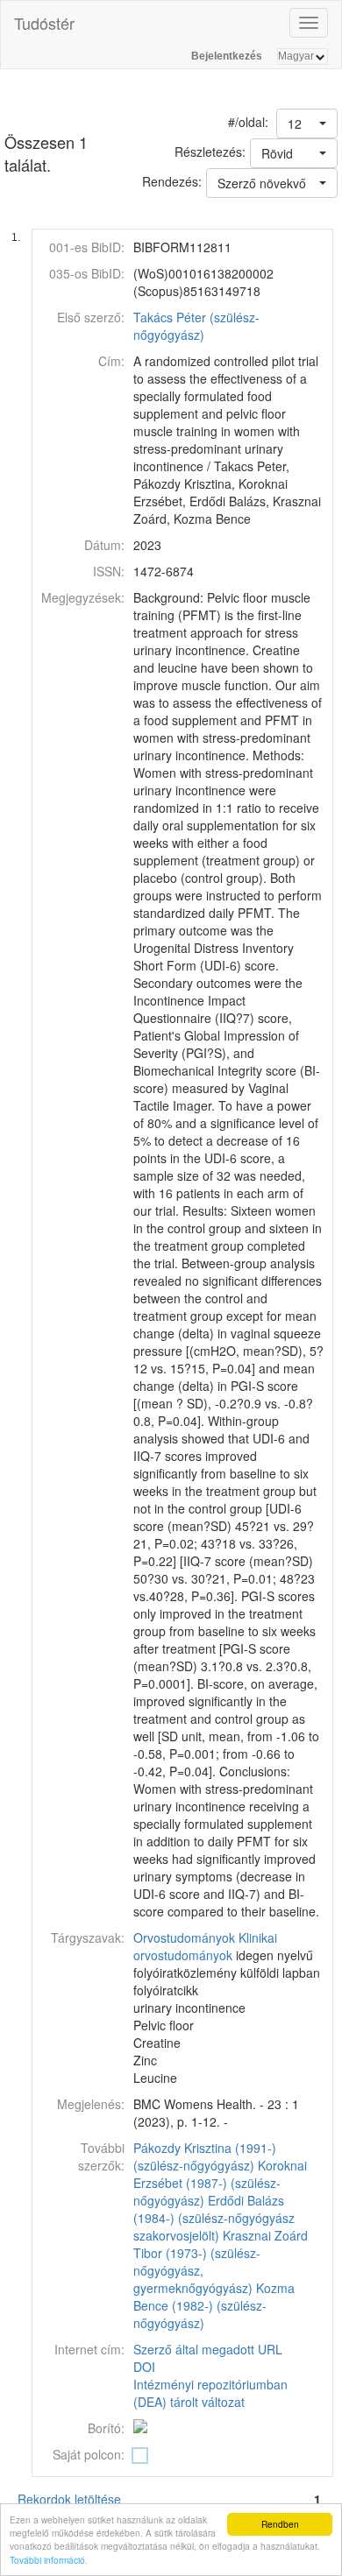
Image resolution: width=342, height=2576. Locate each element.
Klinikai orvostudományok (205, 1946)
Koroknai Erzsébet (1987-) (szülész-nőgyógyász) (220, 2183)
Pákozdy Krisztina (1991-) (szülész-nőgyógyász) (205, 2156)
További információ (47, 2560)
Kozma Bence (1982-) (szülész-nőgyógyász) (214, 2305)
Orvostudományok (184, 1937)
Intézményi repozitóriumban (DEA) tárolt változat (210, 2393)
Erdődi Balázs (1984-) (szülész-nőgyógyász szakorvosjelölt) (214, 2218)
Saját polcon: (89, 2454)
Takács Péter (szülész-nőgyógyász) (196, 326)
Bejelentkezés (227, 56)
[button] (307, 124)
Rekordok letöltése (69, 2499)
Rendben (280, 2524)
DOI (144, 2367)
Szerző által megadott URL (208, 2349)
